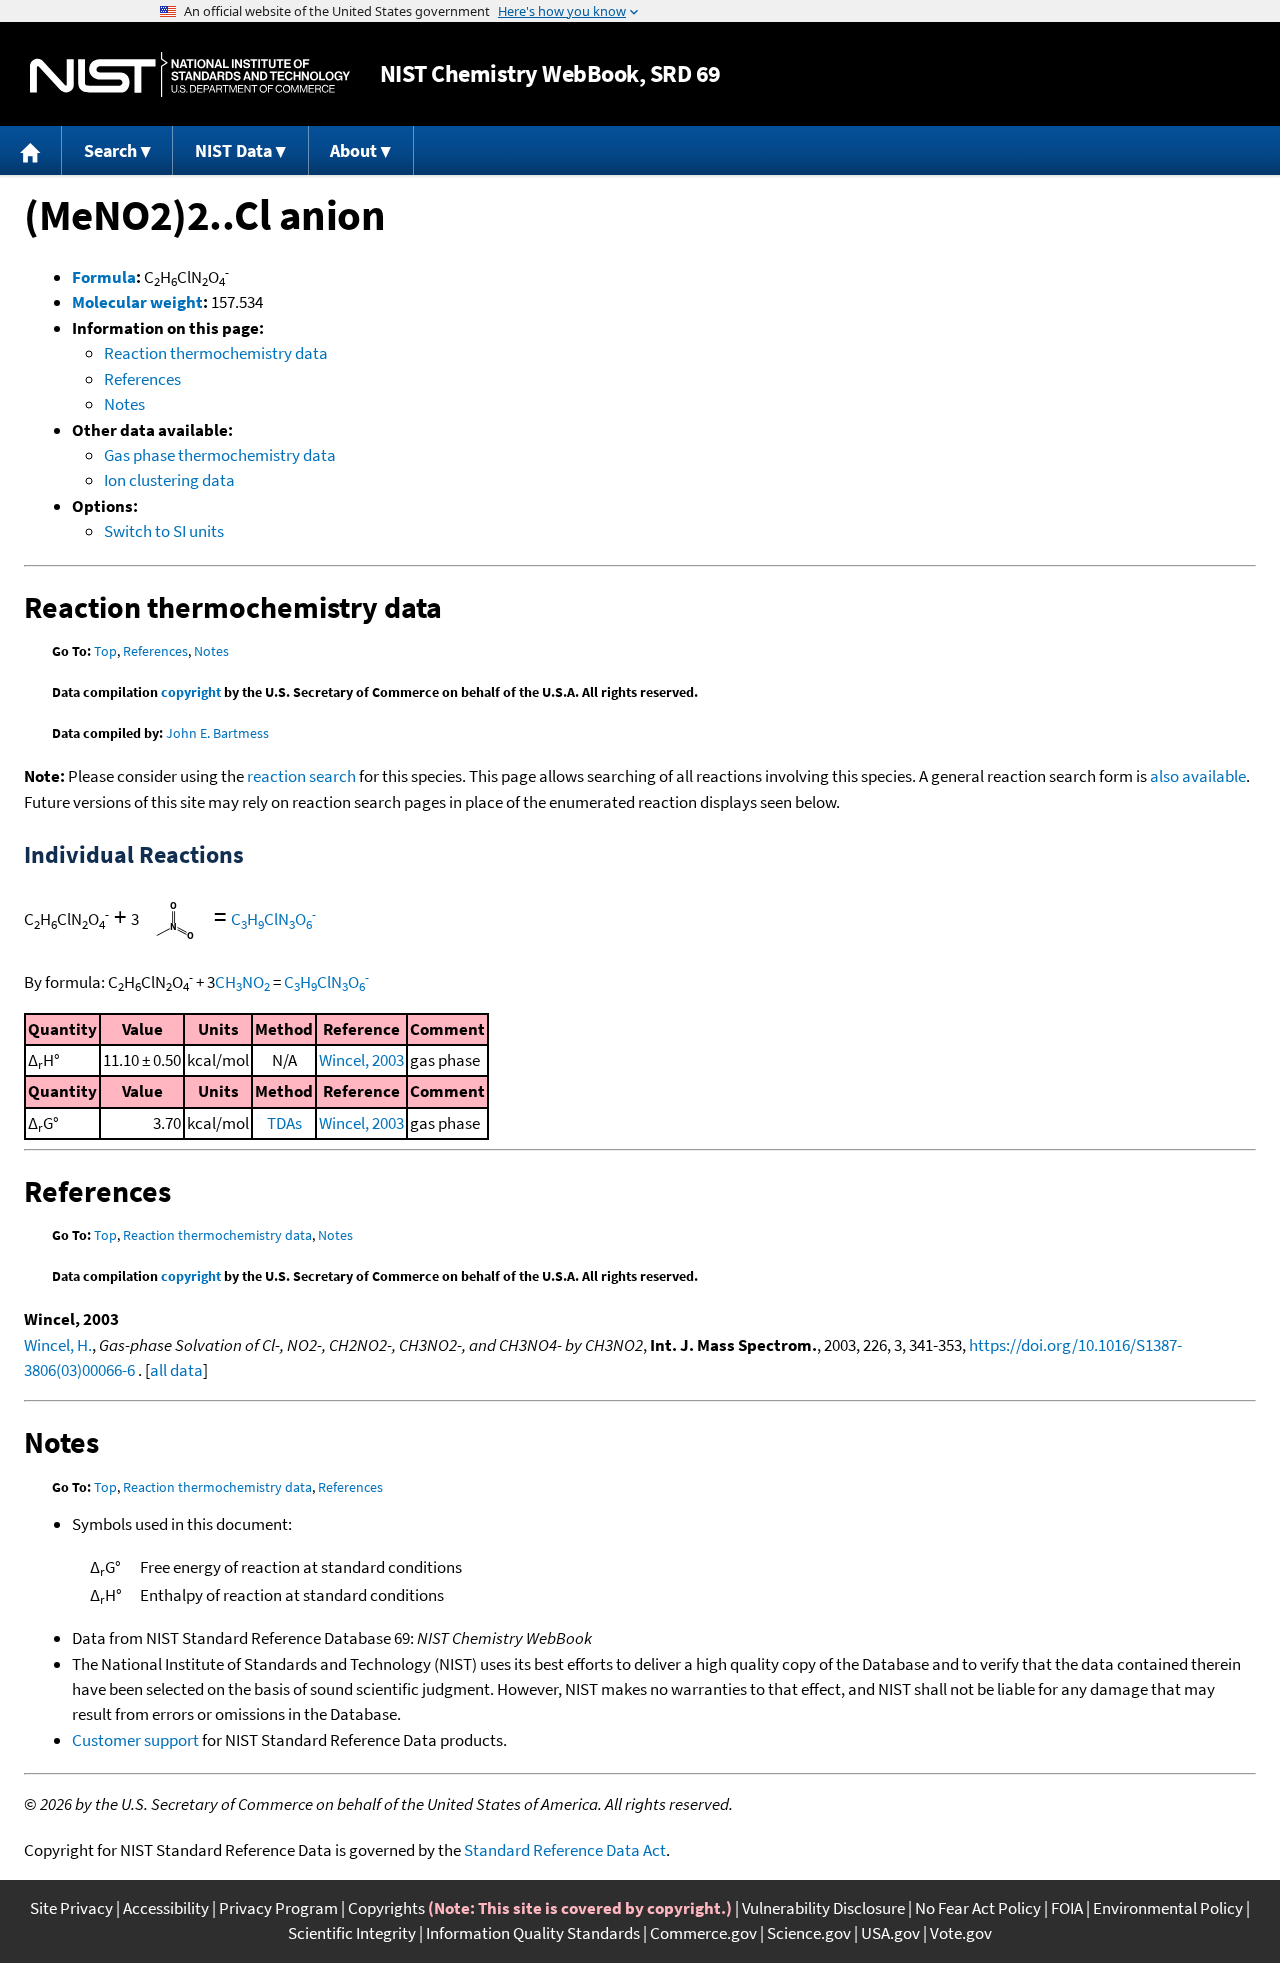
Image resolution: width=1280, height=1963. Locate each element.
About (353, 150)
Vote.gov (961, 1933)
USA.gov (890, 1933)
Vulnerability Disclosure (823, 1908)
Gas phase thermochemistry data (220, 455)
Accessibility (166, 1908)
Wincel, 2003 (361, 1060)
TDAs (284, 1123)
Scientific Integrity (352, 1933)
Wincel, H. (58, 1345)
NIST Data (233, 150)
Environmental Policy (1168, 1908)
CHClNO (273, 919)
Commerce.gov (703, 1933)
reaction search (301, 776)
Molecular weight (137, 302)
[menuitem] (31, 150)
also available (1198, 776)
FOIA (1067, 1908)
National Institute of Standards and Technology (190, 74)
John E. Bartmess (217, 733)
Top (105, 651)
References (142, 379)
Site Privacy (71, 1908)
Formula (104, 277)
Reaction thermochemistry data (216, 353)
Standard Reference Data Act (565, 1850)
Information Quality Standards (533, 1933)
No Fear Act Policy (978, 1908)
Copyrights (386, 1908)
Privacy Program (278, 1908)
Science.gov (809, 1933)
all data (176, 1370)
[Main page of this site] (31, 150)
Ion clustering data (169, 480)
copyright (191, 692)
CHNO (242, 982)
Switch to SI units (164, 531)
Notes (124, 404)
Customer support (135, 1740)
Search (110, 150)
